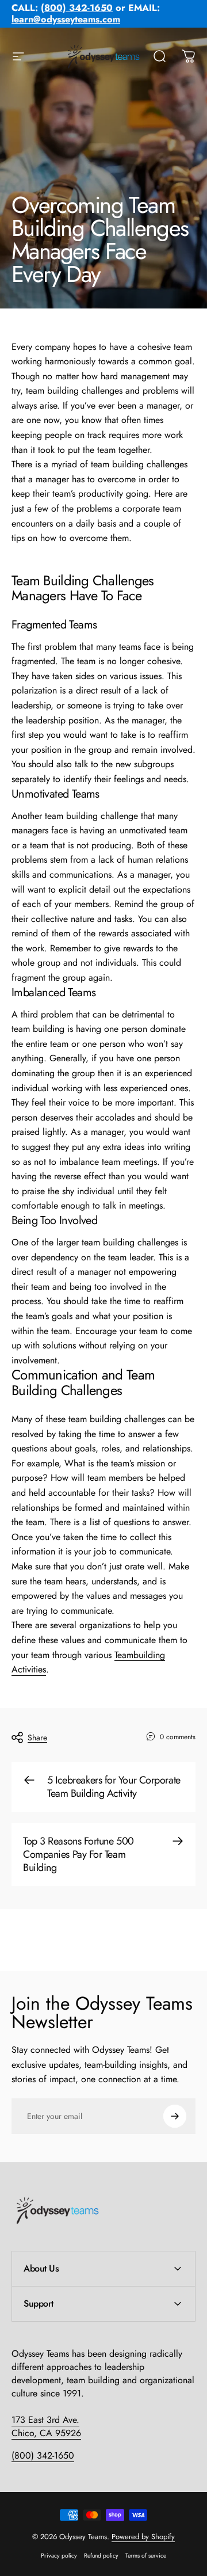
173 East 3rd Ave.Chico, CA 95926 (46, 2426)
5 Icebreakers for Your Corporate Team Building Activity (114, 1787)
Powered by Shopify (143, 2537)
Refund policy (101, 2556)
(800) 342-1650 (43, 2455)
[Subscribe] (175, 2116)
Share (37, 1737)
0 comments (178, 1737)
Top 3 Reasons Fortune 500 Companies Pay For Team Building (78, 1854)
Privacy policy (59, 2556)
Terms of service (146, 2556)
